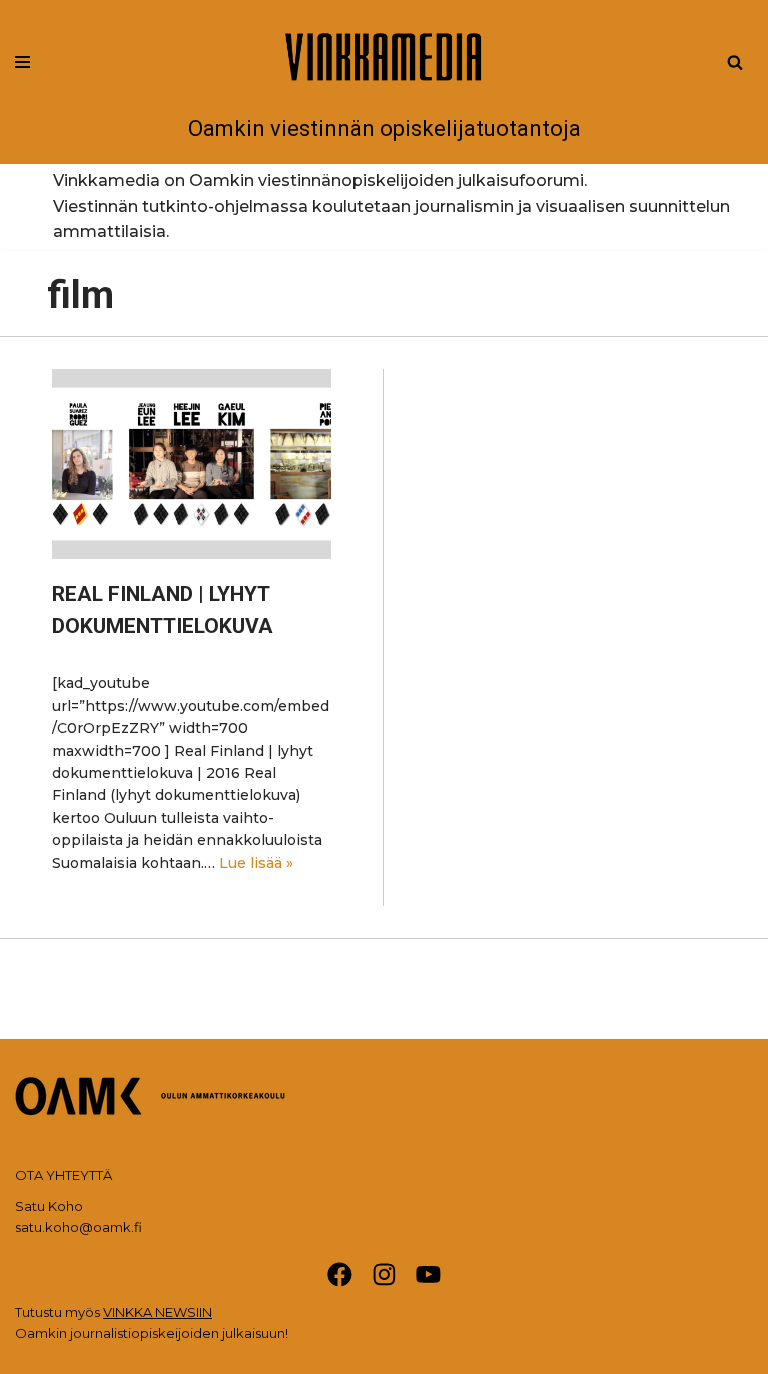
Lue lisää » (256, 863)
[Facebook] (339, 1274)
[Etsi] (735, 62)
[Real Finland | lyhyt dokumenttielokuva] (191, 464)
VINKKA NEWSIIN (157, 1312)
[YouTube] (428, 1274)
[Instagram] (384, 1274)
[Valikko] (22, 62)
